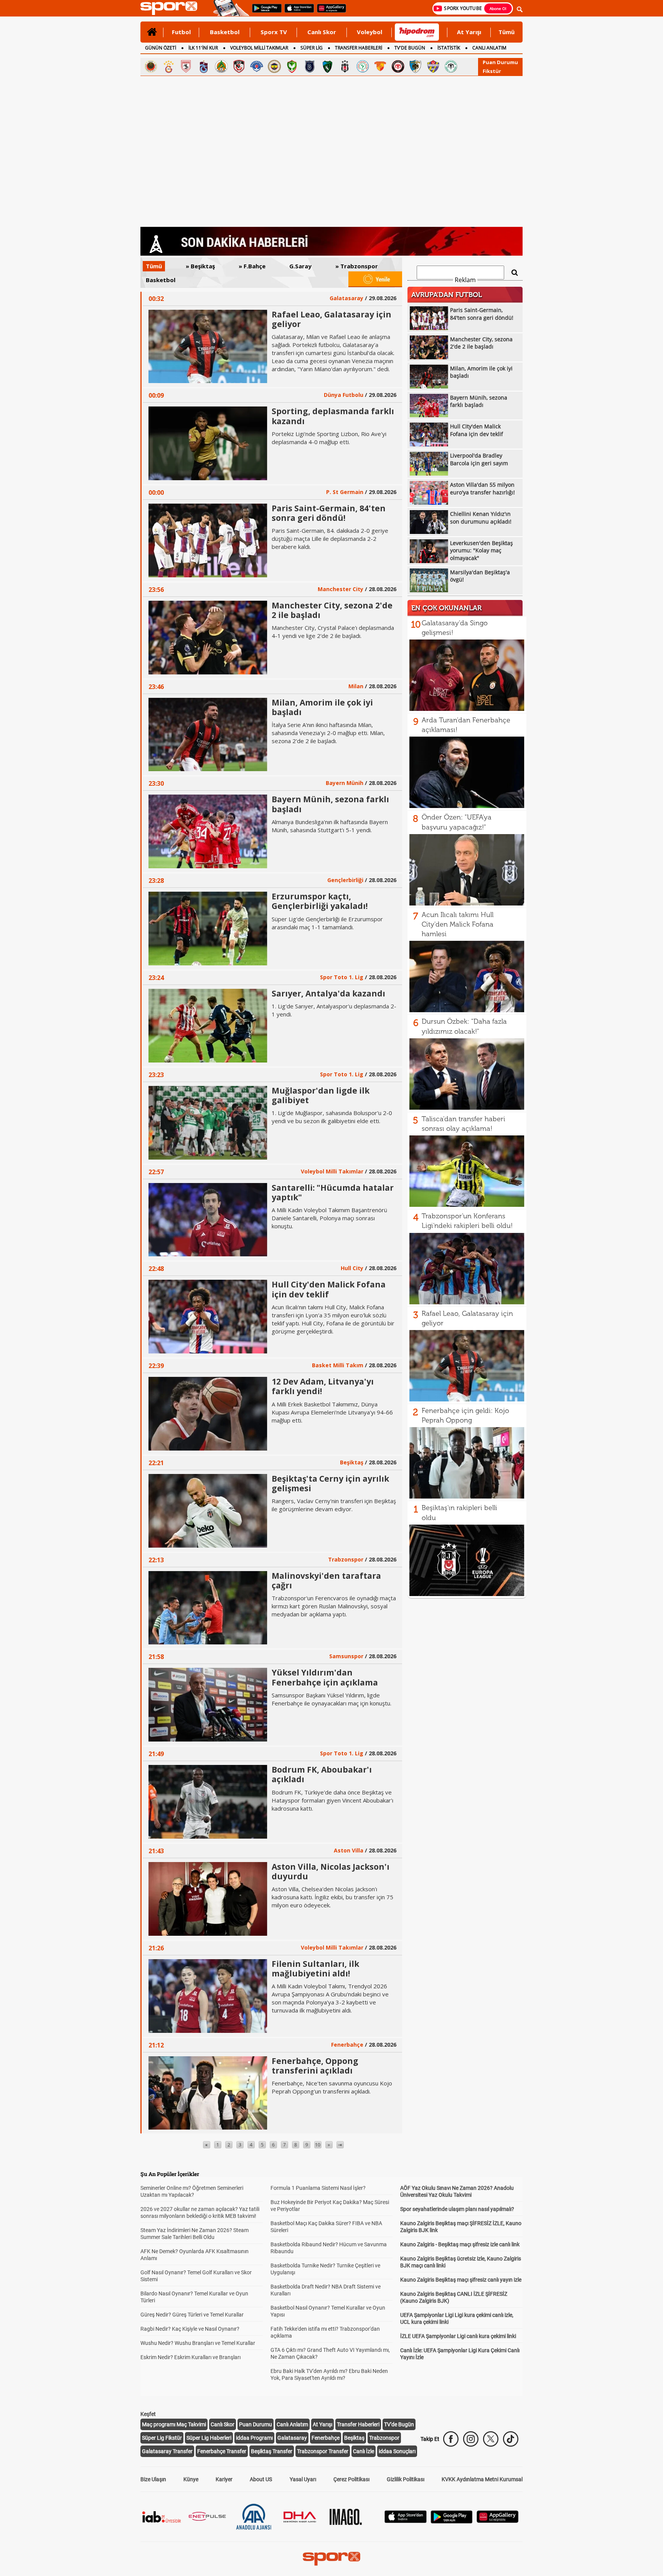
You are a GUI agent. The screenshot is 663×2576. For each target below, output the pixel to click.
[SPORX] (331, 2559)
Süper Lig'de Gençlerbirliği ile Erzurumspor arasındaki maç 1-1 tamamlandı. (327, 923)
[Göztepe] (380, 66)
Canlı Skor (322, 32)
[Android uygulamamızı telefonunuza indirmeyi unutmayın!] (264, 12)
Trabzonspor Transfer (323, 2451)
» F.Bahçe (244, 266)
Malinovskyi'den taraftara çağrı (326, 1580)
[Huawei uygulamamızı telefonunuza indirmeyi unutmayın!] (329, 12)
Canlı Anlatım (292, 2424)
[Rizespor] (363, 66)
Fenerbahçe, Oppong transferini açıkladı (315, 2066)
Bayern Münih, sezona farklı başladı (330, 804)
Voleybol (369, 32)
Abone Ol (498, 8)
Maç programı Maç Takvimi (174, 2424)
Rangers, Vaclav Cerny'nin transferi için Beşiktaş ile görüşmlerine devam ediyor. (334, 1505)
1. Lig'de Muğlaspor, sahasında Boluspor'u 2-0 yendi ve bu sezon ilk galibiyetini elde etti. (332, 1117)
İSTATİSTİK (449, 48)
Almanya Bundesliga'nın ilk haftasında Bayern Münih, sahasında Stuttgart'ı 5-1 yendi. (330, 826)
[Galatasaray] (168, 66)
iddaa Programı (254, 2438)
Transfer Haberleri (358, 2424)
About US (261, 2479)
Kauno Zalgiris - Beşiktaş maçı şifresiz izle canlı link (460, 2244)
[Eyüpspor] (433, 66)
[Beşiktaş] (345, 66)
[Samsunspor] (186, 66)
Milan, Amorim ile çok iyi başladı (322, 707)
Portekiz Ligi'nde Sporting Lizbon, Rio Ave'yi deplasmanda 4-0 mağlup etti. (329, 438)
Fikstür (492, 71)
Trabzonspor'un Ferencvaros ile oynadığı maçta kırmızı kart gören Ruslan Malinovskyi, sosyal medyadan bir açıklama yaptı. (334, 1606)
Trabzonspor (384, 2438)
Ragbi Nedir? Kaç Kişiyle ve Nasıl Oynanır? (190, 2329)
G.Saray (293, 266)
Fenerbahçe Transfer (222, 2451)
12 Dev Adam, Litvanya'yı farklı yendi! (323, 1386)
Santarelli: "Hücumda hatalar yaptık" (333, 1192)
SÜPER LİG (312, 48)
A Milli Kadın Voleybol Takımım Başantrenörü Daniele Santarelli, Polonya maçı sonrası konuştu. (329, 1218)
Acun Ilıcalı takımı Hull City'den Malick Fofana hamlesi (458, 924)
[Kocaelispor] (327, 66)
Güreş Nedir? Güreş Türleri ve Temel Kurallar (192, 2315)
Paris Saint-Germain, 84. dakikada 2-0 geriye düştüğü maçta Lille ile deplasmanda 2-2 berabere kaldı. (330, 539)
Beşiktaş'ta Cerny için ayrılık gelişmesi (330, 1483)
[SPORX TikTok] (511, 2439)
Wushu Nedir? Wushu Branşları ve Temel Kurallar (198, 2343)
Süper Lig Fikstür (162, 2438)
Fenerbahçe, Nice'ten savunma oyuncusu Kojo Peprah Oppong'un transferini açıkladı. (332, 2087)
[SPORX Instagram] (471, 2439)
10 (318, 2145)
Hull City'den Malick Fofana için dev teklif (329, 1289)
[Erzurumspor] (416, 66)
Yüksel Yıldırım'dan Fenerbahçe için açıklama (325, 1677)
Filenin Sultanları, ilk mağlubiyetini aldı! (315, 1969)
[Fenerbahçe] (274, 66)
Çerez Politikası (351, 2479)
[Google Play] (452, 2521)
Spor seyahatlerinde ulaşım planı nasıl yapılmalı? (457, 2209)
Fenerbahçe (326, 2438)
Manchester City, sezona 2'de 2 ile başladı (332, 610)
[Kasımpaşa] (257, 66)
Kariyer (224, 2479)
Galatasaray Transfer (167, 2451)
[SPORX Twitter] (491, 2439)
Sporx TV (274, 32)
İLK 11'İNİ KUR (203, 48)
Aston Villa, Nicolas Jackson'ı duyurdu (331, 1871)
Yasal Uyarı (303, 2479)
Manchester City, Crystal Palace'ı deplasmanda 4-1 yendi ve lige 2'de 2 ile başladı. (333, 632)
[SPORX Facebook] (451, 2439)
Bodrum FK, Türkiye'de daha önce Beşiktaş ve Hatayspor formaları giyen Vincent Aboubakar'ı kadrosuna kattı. (332, 1800)
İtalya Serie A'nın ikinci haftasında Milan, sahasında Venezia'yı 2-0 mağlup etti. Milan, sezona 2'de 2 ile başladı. (328, 733)
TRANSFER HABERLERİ (359, 48)
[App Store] (406, 2521)
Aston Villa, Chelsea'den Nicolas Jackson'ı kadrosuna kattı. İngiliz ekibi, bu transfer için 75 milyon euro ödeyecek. (332, 1897)
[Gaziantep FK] (239, 66)
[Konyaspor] (451, 66)
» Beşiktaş (193, 266)
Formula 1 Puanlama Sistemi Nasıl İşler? (318, 2188)
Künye (191, 2479)
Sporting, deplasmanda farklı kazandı (333, 416)
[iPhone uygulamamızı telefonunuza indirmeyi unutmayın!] (297, 12)
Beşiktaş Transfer (272, 2451)
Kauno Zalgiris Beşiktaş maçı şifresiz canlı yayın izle (461, 2280)
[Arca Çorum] (398, 66)
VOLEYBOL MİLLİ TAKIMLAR (259, 48)
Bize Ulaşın (153, 2479)
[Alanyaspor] (221, 66)
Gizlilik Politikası (406, 2479)
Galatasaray (292, 2438)
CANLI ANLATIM (489, 48)
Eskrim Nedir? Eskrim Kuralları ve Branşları (190, 2357)
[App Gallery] (498, 2521)
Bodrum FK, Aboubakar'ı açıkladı (322, 1774)
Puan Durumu (500, 62)
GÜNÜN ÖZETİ (161, 48)
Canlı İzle (364, 2451)
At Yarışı (469, 32)
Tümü (506, 32)
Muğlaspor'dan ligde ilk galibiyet (321, 1095)
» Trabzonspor (349, 266)
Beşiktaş (354, 2438)
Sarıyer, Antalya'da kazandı (328, 993)
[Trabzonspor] (204, 66)
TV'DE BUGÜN (410, 48)
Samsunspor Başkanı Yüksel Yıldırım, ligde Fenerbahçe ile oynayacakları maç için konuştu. (331, 1699)
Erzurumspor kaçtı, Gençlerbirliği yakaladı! (320, 901)
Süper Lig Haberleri (209, 2438)
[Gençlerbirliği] (151, 66)
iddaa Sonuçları (397, 2451)
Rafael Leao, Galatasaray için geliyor (331, 319)
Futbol (181, 32)
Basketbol (225, 32)
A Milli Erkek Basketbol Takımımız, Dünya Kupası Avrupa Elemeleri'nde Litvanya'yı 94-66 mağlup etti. (332, 1412)
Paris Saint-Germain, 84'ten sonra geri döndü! (329, 513)
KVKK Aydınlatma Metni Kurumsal (482, 2479)
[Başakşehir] (310, 66)
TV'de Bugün (399, 2424)
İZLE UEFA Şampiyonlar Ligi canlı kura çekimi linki (458, 2336)
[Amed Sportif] (292, 66)
